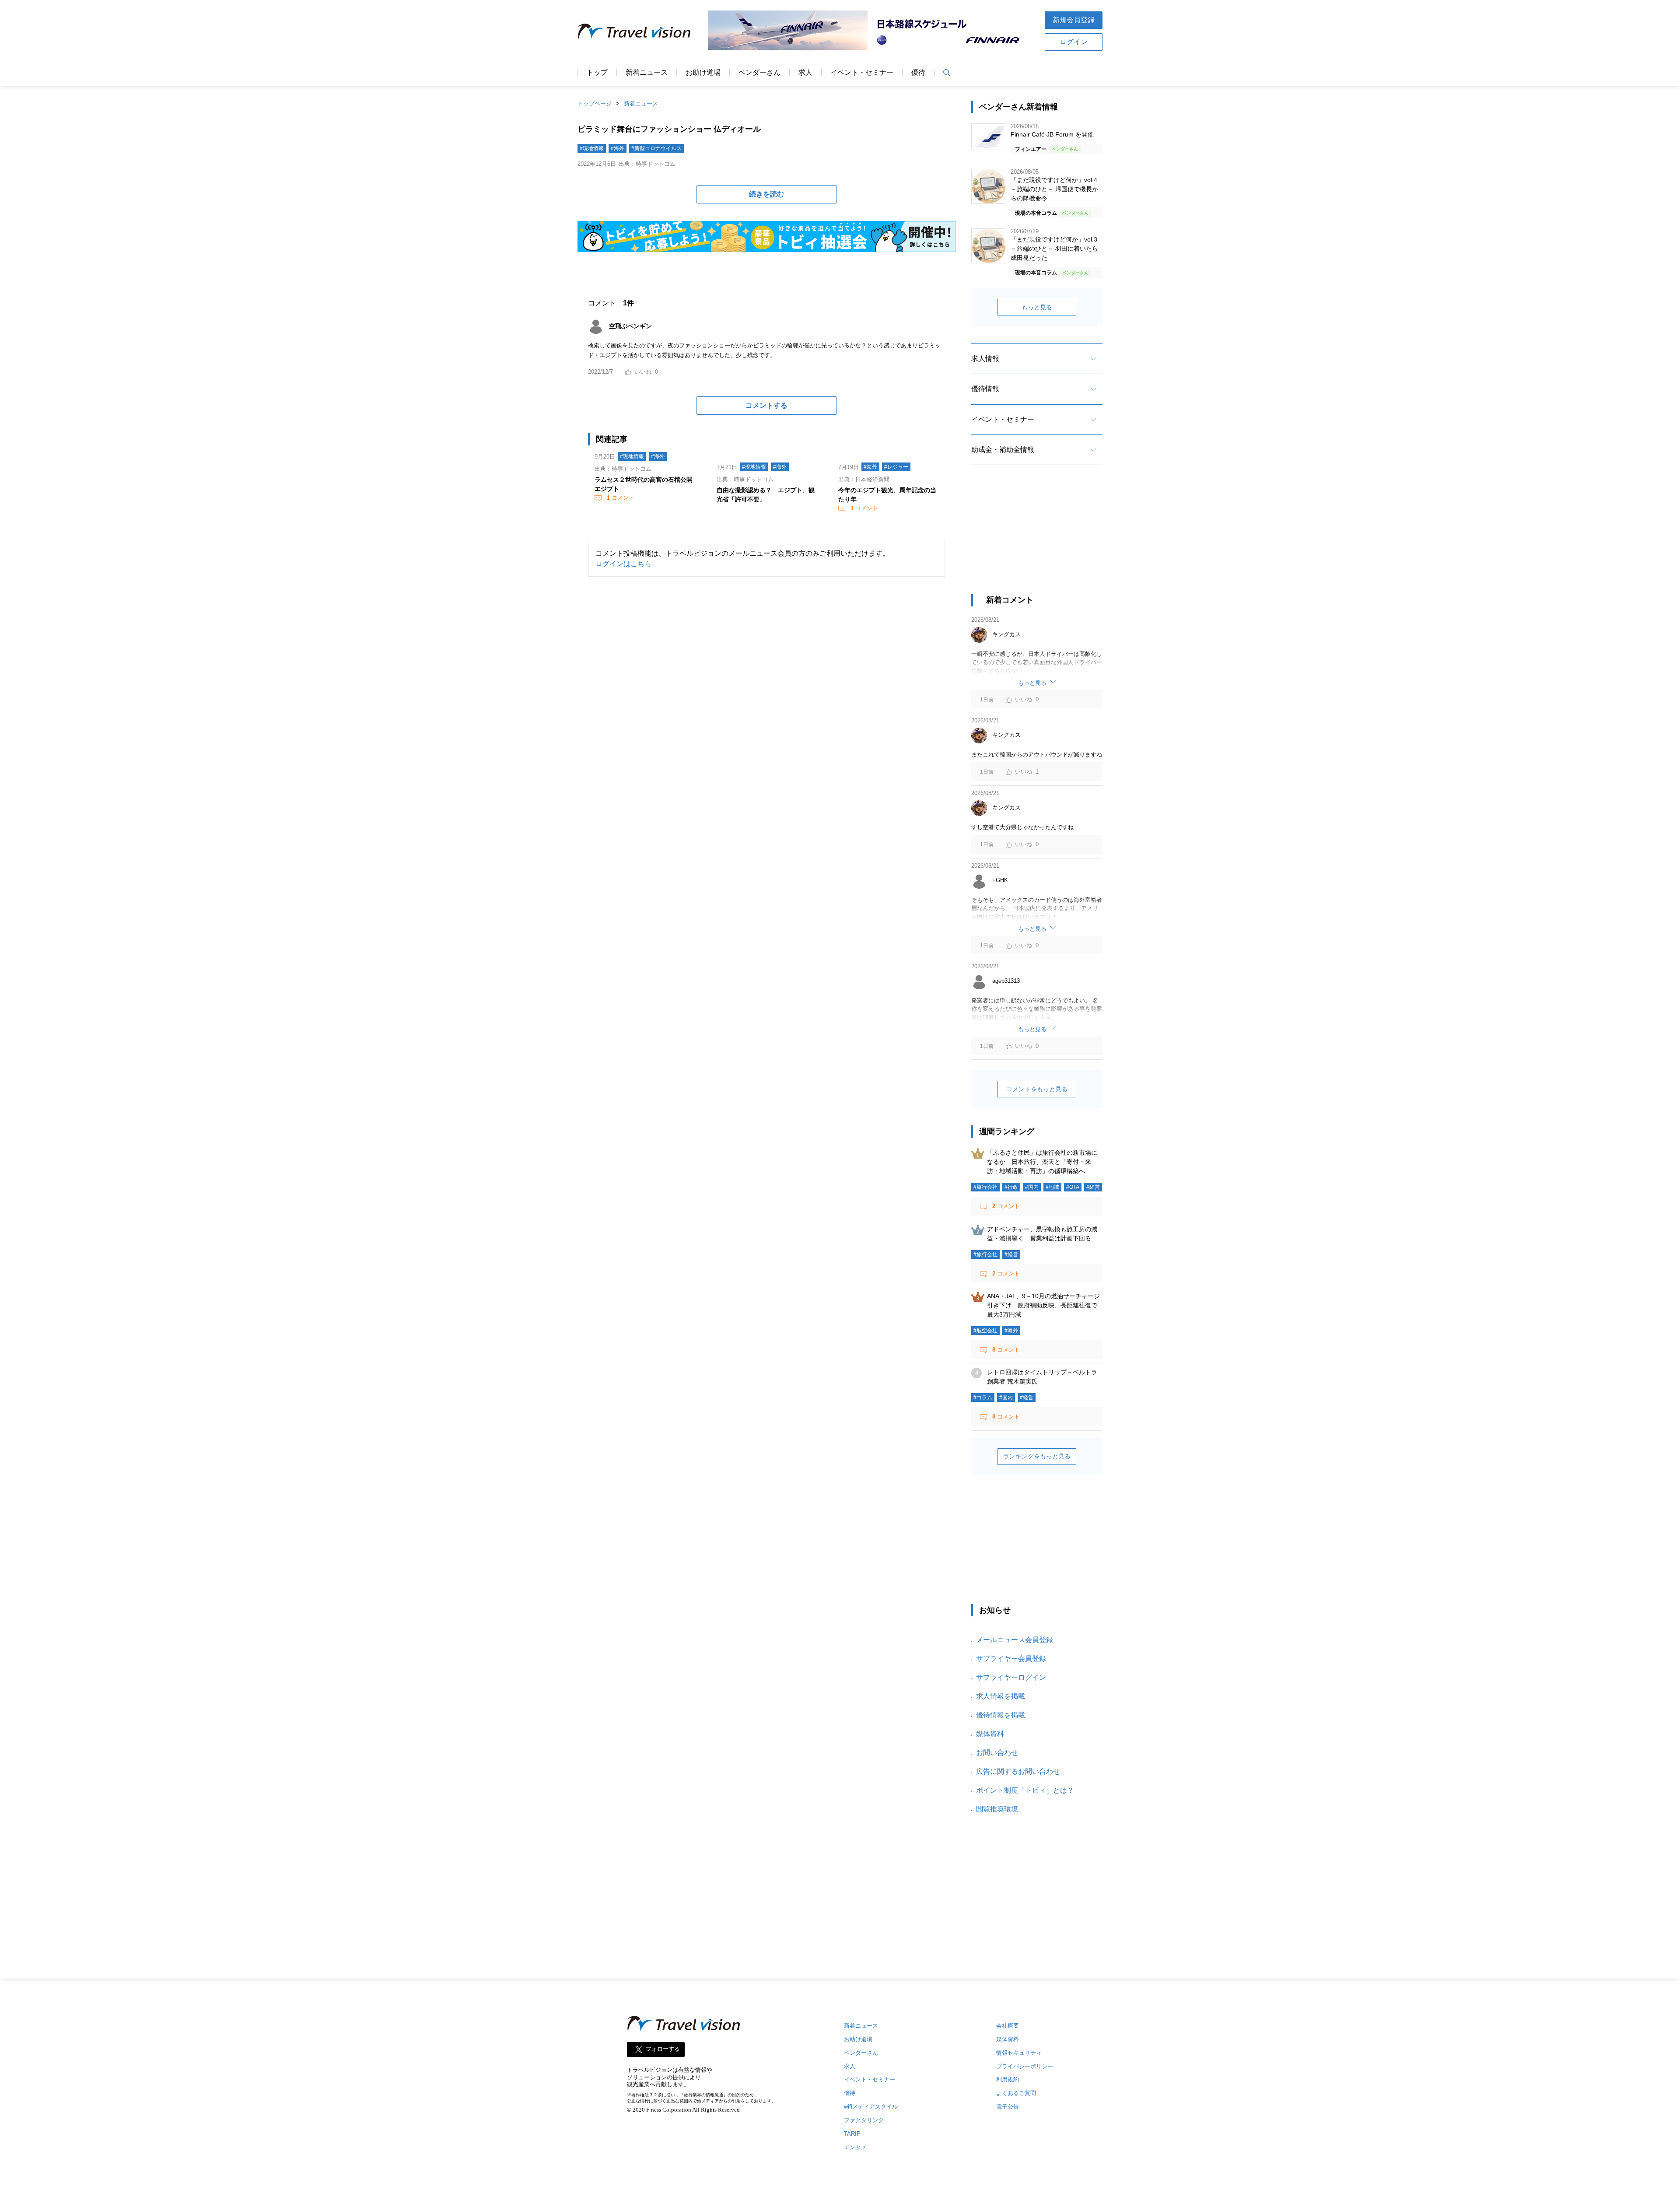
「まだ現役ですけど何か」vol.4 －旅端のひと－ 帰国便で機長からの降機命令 (1054, 189)
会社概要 (1008, 2026)
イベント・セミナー (862, 73)
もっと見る (1037, 307)
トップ (597, 73)
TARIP (852, 2134)
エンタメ (855, 2147)
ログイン (1074, 42)
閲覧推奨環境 (997, 1809)
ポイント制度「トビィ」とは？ (1025, 1790)
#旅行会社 (985, 1187)
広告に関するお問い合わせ (1018, 1771)
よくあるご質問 (1016, 2093)
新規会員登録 (1074, 20)
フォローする (663, 2049)
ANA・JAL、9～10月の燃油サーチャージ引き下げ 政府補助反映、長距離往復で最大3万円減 (1043, 1305)
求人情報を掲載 (1001, 1696)
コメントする (766, 405)
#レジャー (896, 467)
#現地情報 (592, 148)
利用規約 (1008, 2079)
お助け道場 (703, 73)
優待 (918, 73)
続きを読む (766, 194)
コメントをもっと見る (1037, 1089)
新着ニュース (647, 73)
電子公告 (1008, 2107)
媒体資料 (990, 1734)
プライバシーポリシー (1025, 2066)
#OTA (1073, 1187)
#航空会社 (985, 1331)
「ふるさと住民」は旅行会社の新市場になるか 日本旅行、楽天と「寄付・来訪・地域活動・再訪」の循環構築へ (1042, 1162)
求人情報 (985, 359)
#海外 (618, 148)
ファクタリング (864, 2120)
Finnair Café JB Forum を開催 (1052, 134)
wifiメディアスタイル (871, 2107)
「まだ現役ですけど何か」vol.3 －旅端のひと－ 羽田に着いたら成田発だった (1054, 249)
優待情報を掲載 (1001, 1715)
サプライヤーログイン (1011, 1677)
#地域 (1052, 1187)
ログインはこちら (623, 564)
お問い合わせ (997, 1753)
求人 (805, 73)
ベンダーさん (759, 73)
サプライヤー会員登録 (1011, 1659)
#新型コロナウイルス (656, 148)
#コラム (983, 1398)
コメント (621, 498)
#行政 (1011, 1187)
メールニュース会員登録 (1015, 1640)
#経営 (1093, 1187)
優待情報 (985, 389)
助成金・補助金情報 (1003, 450)
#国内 (1032, 1187)
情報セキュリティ (1019, 2053)
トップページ (595, 103)
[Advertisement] (1037, 537)
